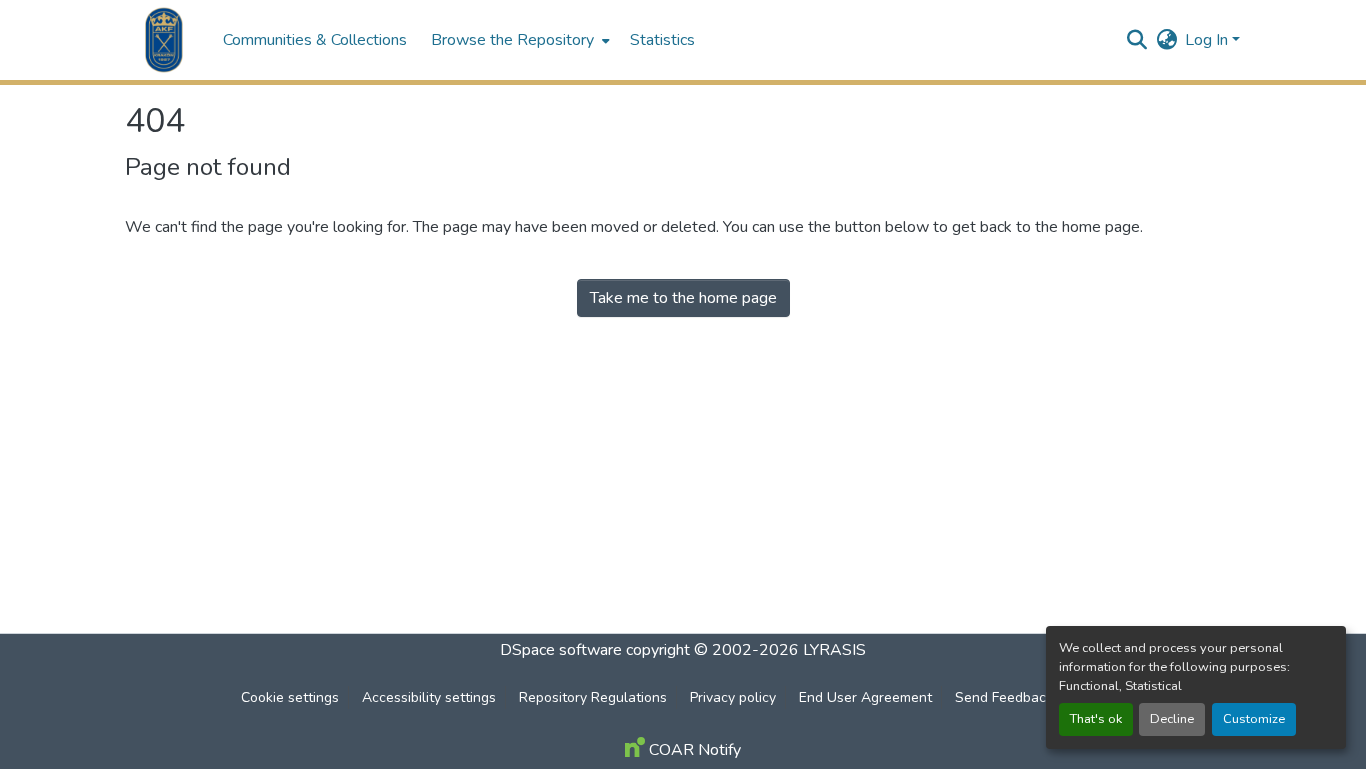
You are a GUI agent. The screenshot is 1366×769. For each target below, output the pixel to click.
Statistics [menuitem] (662, 40)
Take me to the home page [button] (683, 298)
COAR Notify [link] (693, 750)
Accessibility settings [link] (429, 697)
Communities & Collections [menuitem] (315, 40)
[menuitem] (518, 40)
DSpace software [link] (561, 650)
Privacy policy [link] (733, 697)
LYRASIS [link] (834, 650)
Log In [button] (1208, 40)
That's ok (1096, 719)
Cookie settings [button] (290, 697)
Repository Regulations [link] (593, 697)
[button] (164, 40)
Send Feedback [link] (1004, 697)
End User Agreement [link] (865, 697)
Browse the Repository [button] (512, 40)
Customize (1254, 719)
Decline (1172, 719)
